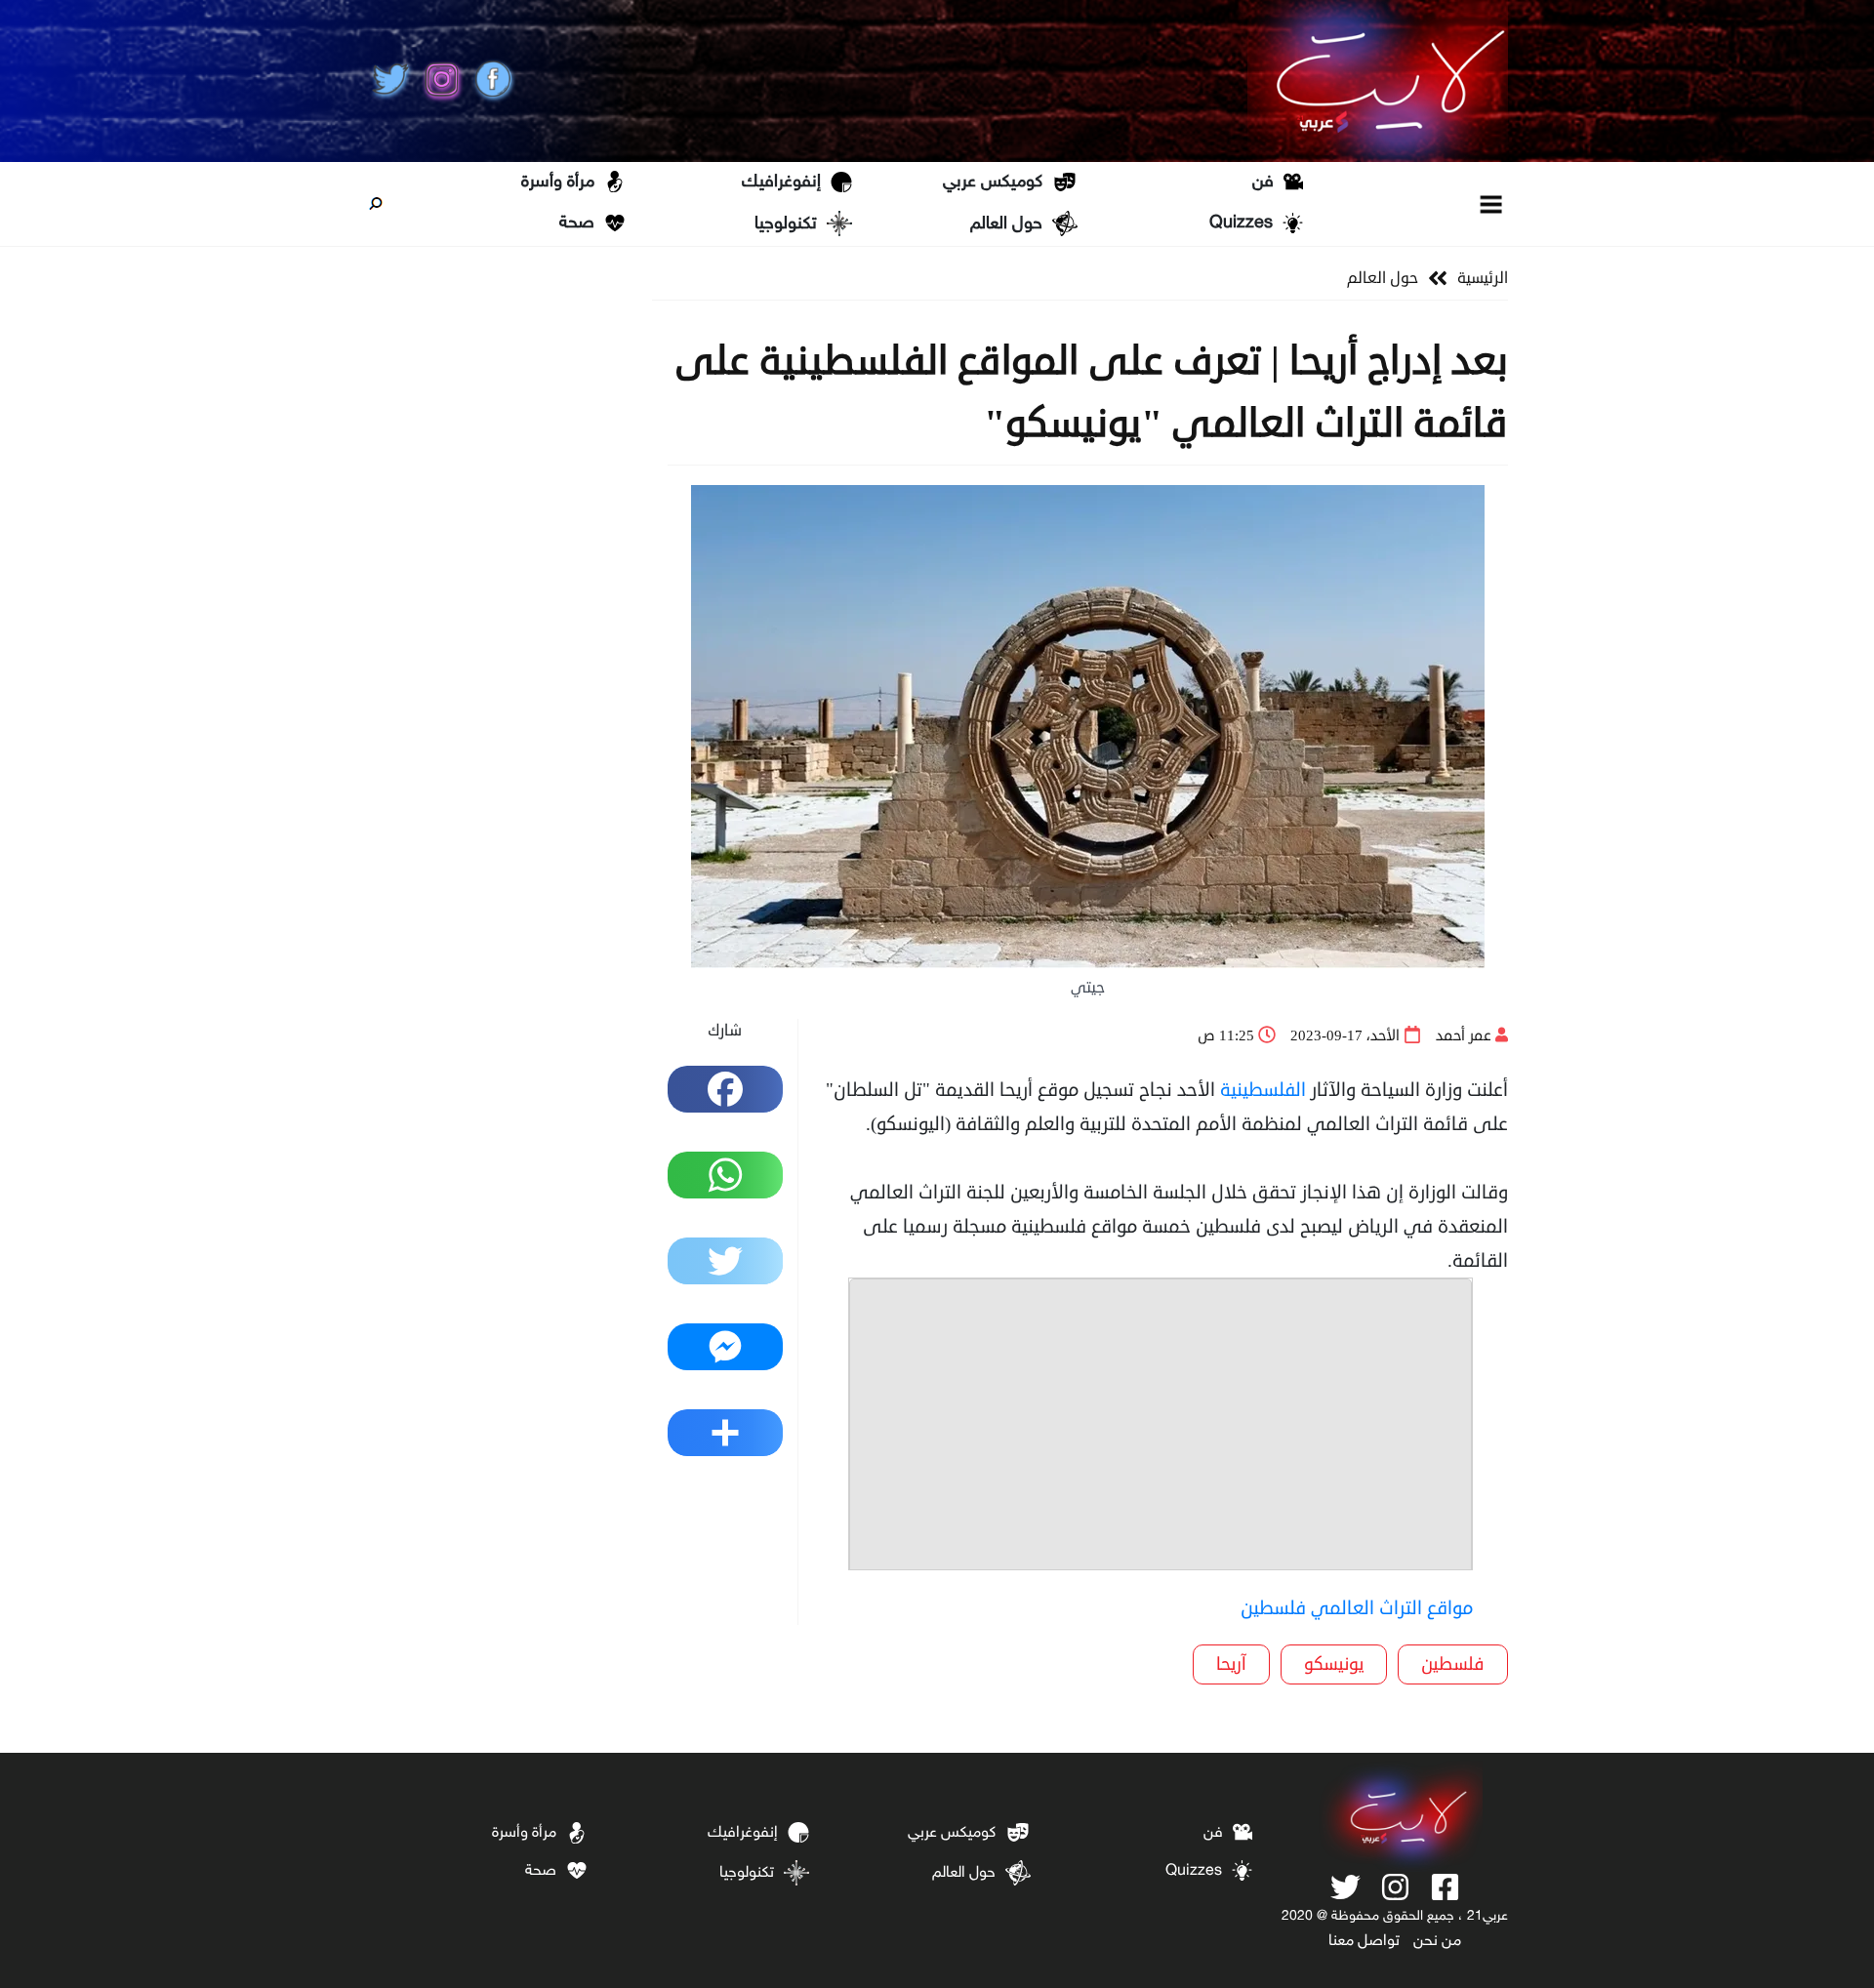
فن (1263, 183)
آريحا (1231, 1664)
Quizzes (1241, 223)
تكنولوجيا (786, 224)
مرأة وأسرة (558, 183)
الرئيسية (1483, 278)
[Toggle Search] (376, 204)
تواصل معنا (1364, 1942)
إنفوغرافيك (781, 183)
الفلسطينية (1263, 1090)
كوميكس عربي (993, 183)
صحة (577, 223)
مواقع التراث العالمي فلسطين (1357, 1608)
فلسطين (1453, 1664)
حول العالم (1006, 224)
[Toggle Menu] (1492, 203)
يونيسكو (1334, 1664)
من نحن (1437, 1942)
